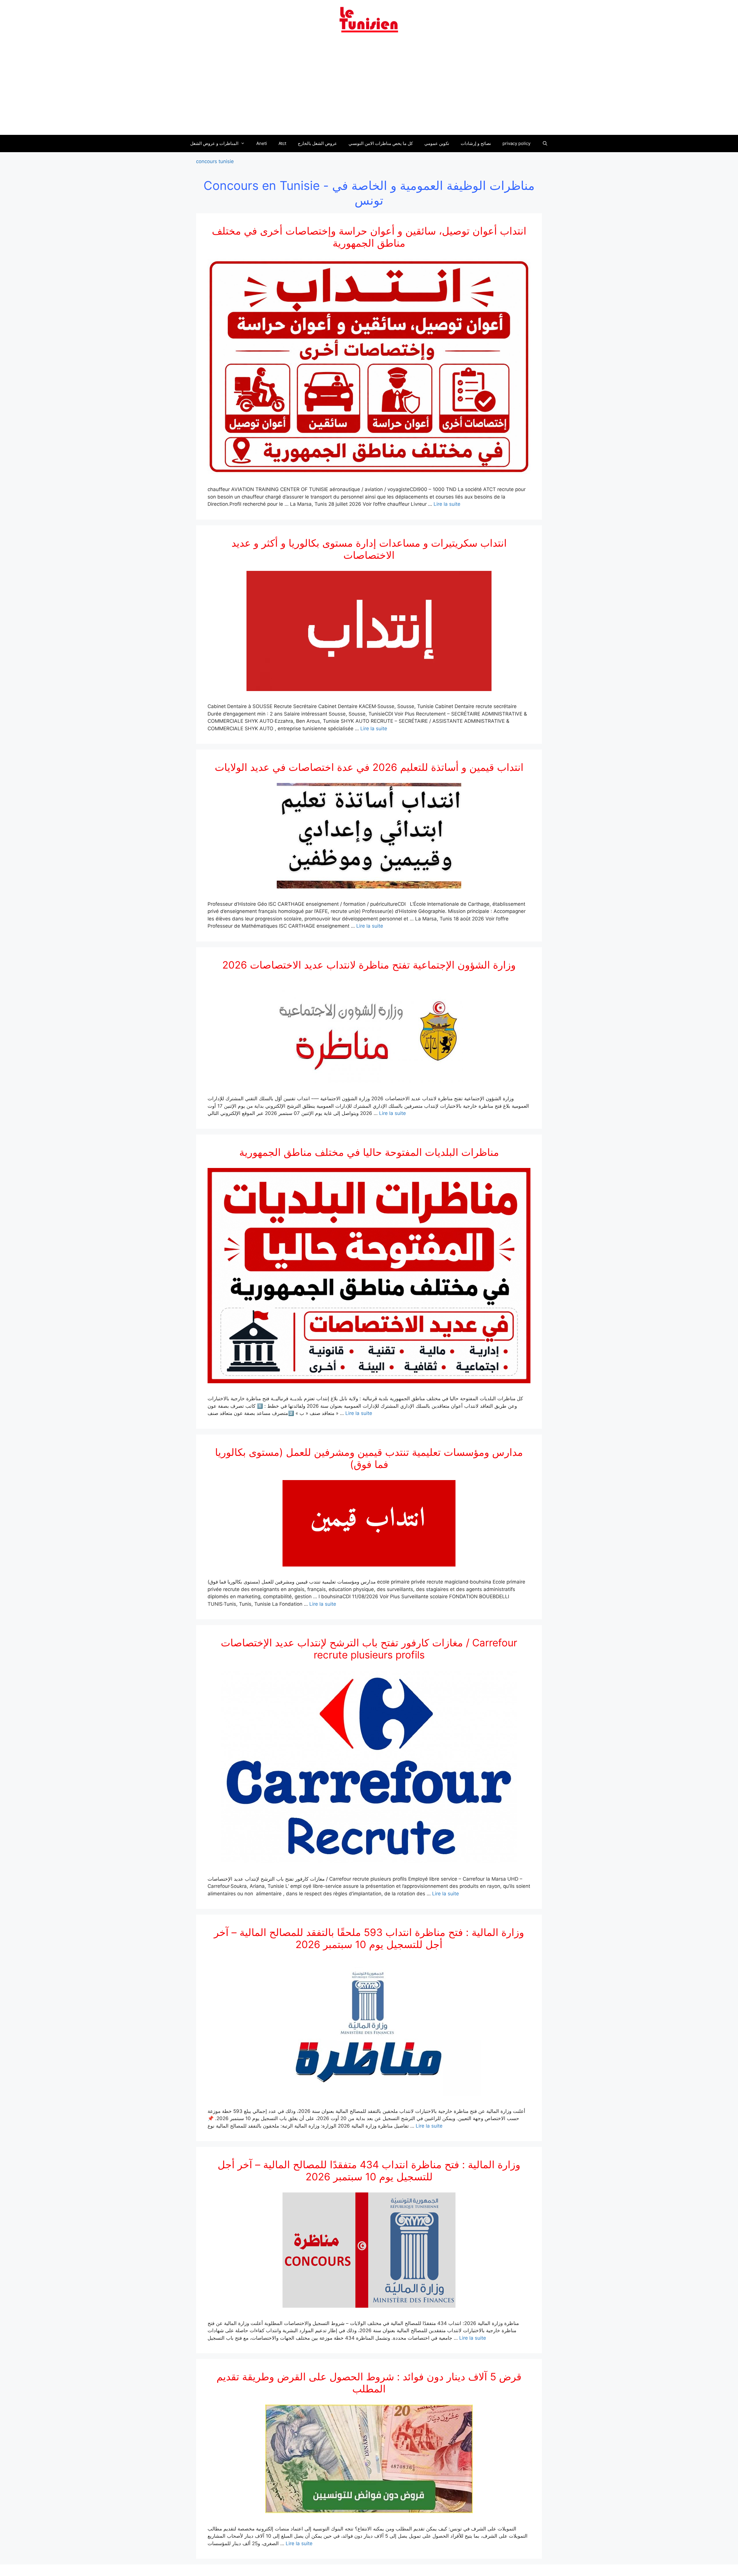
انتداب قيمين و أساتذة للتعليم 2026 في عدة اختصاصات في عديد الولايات (369, 767)
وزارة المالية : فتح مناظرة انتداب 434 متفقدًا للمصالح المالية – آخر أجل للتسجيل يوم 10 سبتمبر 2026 (369, 2171)
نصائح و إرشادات (476, 143)
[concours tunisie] (369, 19)
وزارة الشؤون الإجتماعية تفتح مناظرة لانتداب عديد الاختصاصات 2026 (369, 965)
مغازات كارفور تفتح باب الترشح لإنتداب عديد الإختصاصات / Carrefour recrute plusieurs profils (369, 1649)
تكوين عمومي (437, 143)
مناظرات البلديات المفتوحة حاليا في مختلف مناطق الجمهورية (369, 1152)
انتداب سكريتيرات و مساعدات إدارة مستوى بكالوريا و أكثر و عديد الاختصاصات (369, 549)
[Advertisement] (369, 87)
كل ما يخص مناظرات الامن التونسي (381, 143)
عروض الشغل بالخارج (317, 143)
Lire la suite (447, 504)
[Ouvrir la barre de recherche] (545, 144)
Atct (282, 143)
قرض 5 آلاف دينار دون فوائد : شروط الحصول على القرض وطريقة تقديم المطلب (369, 2383)
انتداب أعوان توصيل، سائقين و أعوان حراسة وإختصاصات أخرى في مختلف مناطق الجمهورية (369, 237)
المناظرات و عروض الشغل (214, 143)
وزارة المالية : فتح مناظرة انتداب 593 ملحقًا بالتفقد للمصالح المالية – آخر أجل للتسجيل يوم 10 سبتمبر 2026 (369, 1938)
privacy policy (516, 143)
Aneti (262, 143)
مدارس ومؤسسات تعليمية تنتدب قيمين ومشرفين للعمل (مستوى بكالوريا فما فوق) (369, 1458)
